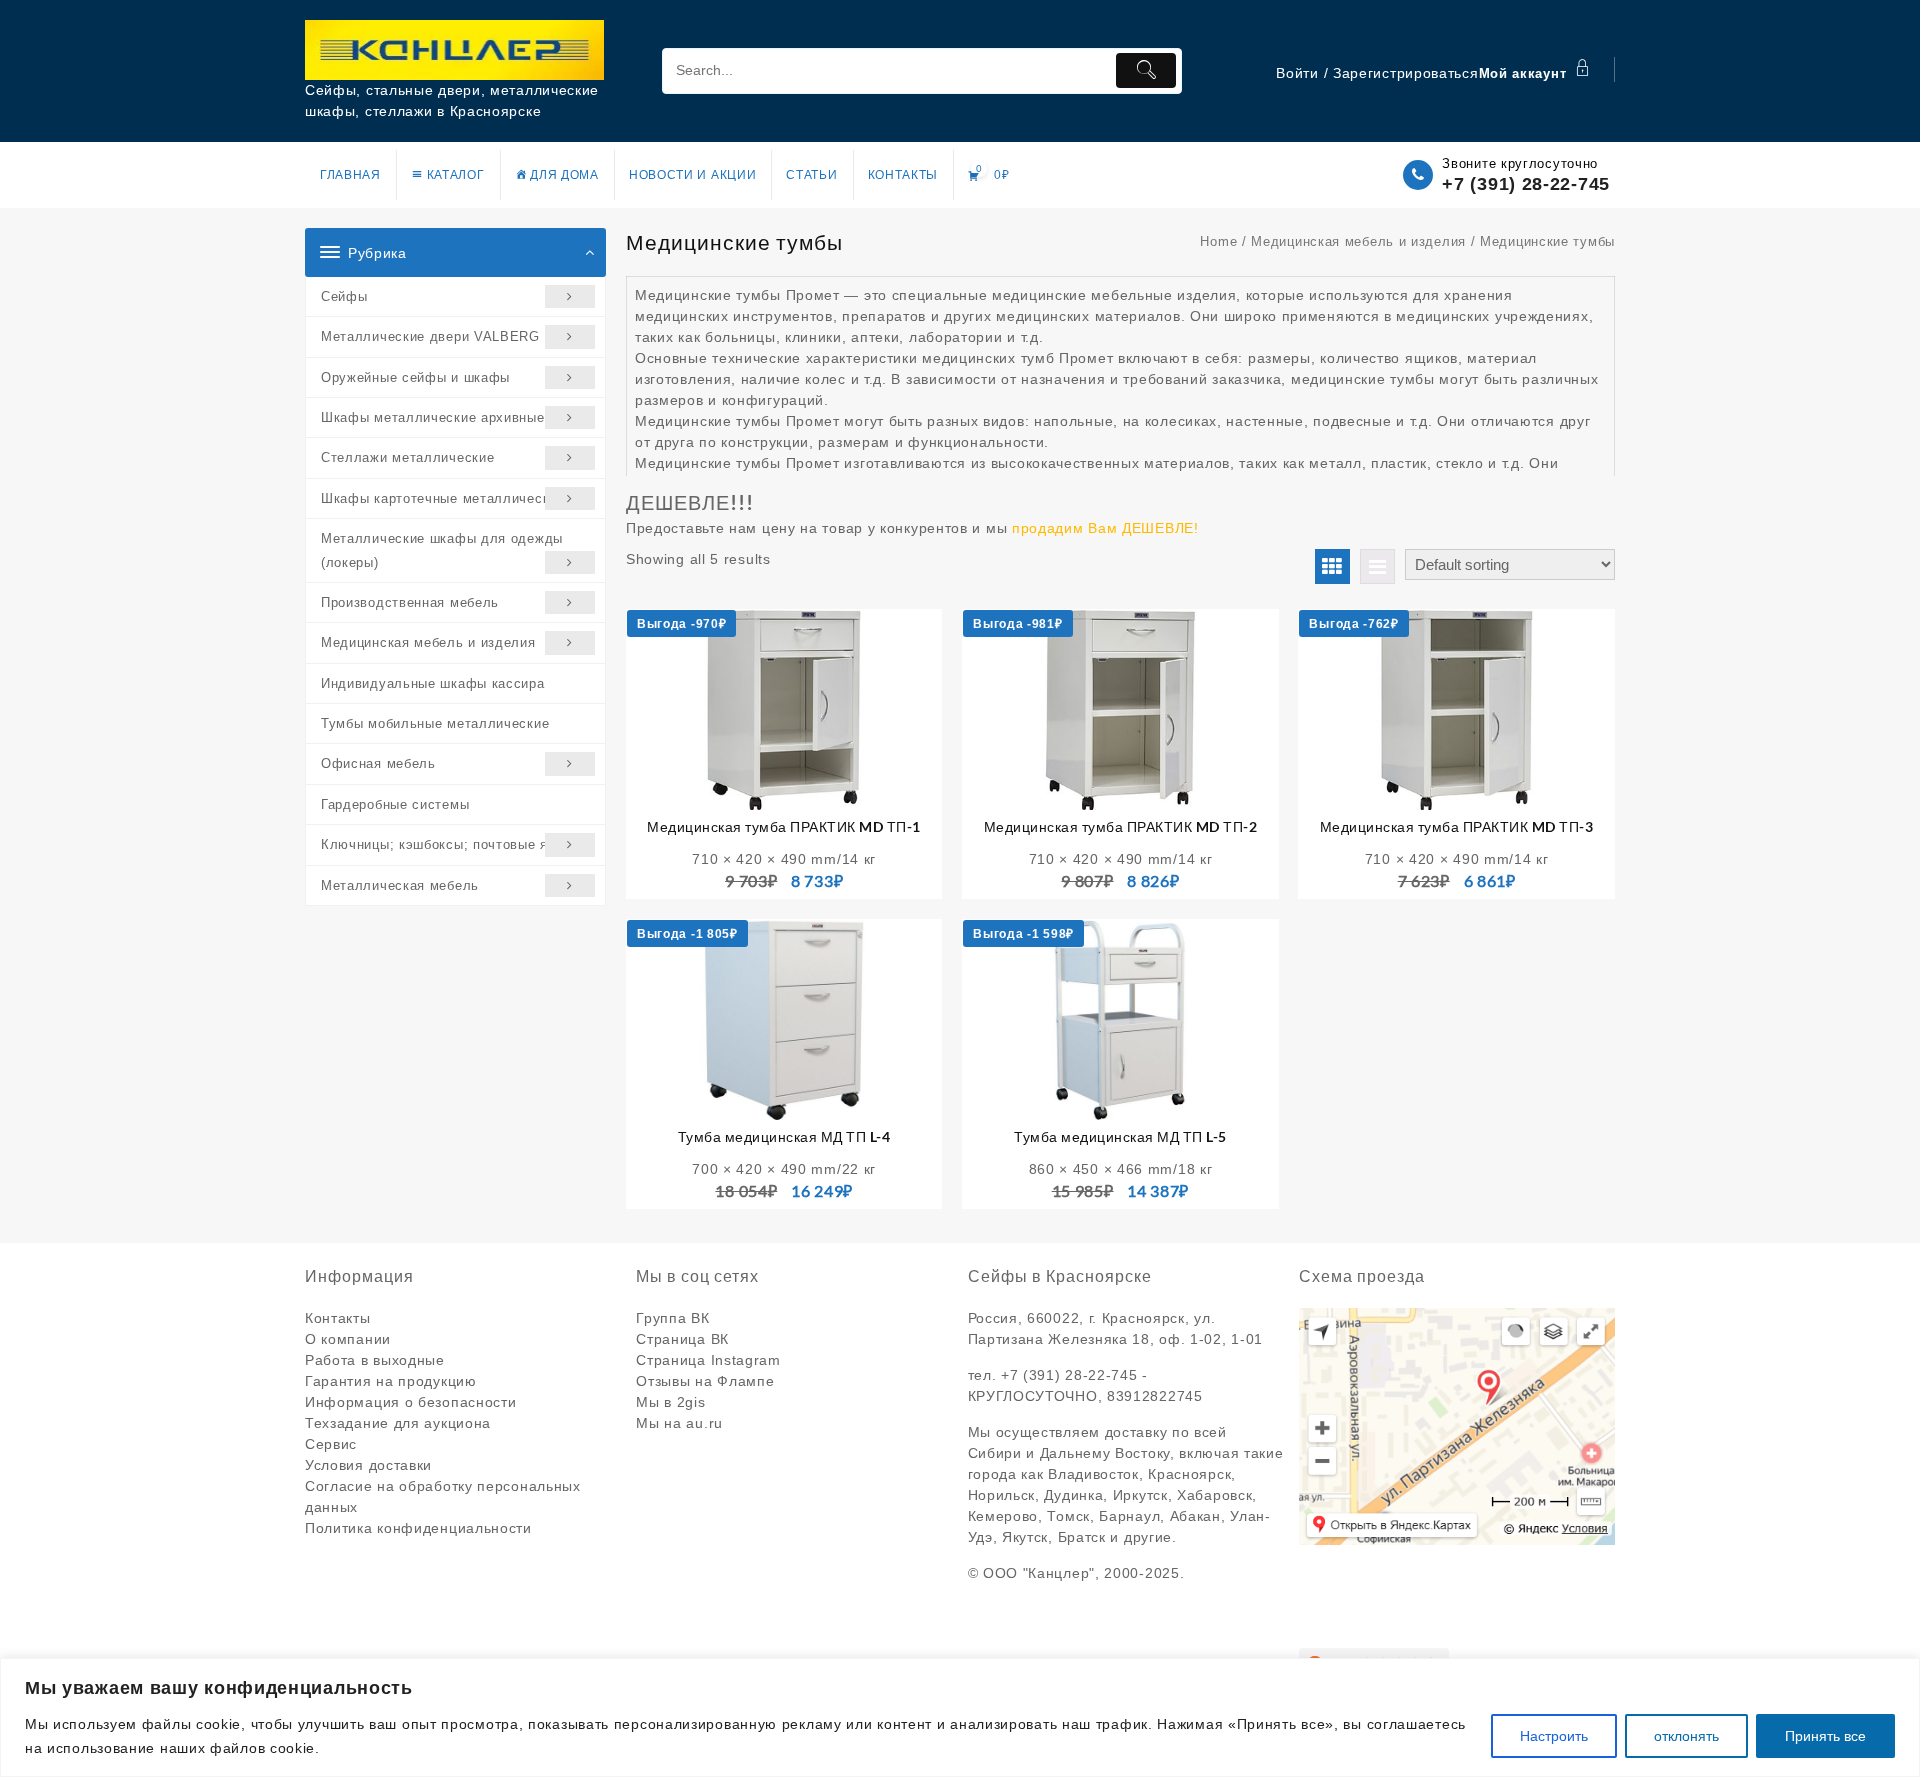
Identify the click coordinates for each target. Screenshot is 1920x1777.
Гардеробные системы (395, 804)
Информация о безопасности (411, 1402)
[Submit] (1146, 70)
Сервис (331, 1444)
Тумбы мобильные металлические (435, 723)
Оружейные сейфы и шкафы (415, 377)
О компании (348, 1339)
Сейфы (344, 296)
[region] (960, 1717)
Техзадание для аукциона (398, 1423)
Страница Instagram (708, 1360)
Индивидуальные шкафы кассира (433, 683)
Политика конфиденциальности (418, 1528)
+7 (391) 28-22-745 (1526, 184)
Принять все (1825, 1736)
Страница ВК (682, 1339)
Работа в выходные (375, 1360)
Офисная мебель (378, 763)
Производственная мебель (410, 602)
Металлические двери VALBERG (430, 336)
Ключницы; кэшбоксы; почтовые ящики (451, 844)
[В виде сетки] (1332, 566)
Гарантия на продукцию (391, 1381)
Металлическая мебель (400, 885)
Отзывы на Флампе (705, 1381)
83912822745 (1155, 1396)
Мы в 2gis (670, 1402)
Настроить (1554, 1736)
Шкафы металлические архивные (433, 417)
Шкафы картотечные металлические (443, 498)
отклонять (1686, 1736)
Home (1218, 241)
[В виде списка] (1377, 566)
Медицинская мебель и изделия (428, 642)
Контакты (338, 1318)
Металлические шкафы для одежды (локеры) (442, 550)
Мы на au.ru (679, 1423)
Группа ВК (672, 1318)
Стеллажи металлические (407, 457)
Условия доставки (368, 1465)
